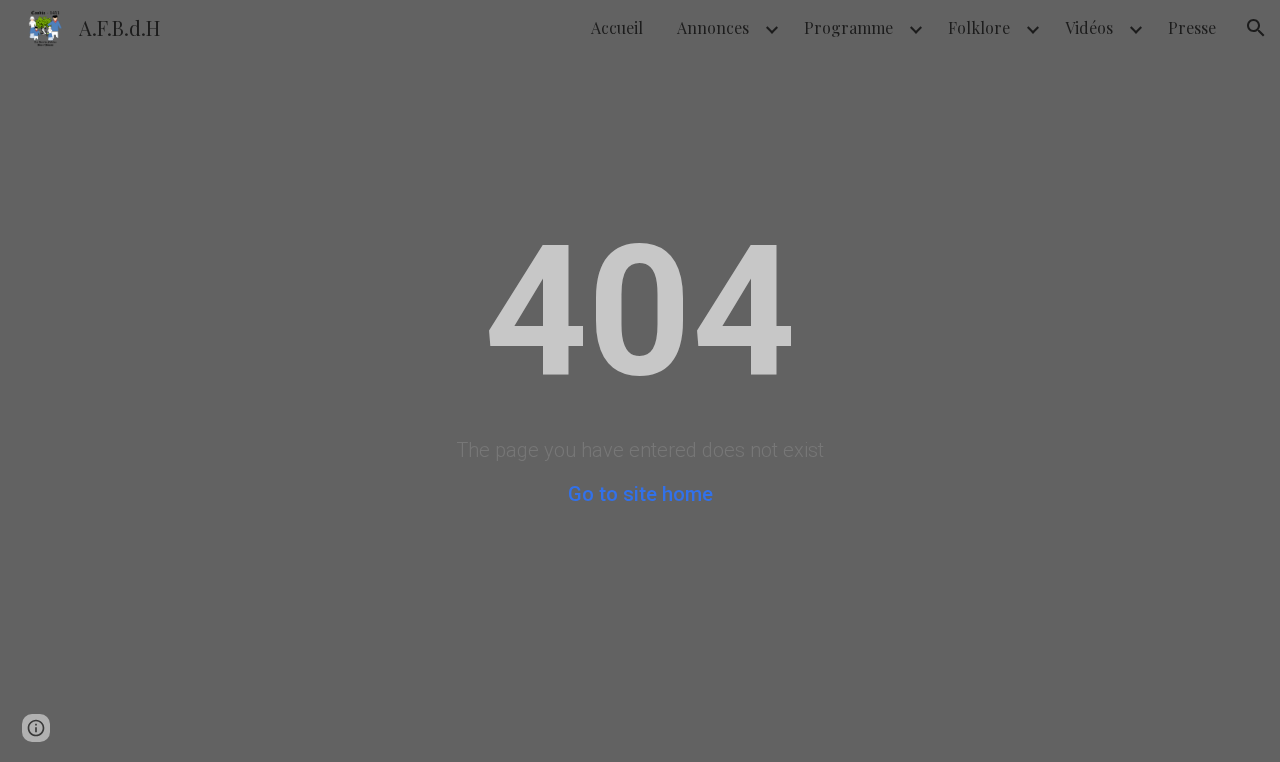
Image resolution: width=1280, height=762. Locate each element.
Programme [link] (848, 27)
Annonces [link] (713, 27)
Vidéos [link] (1089, 27)
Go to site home (640, 494)
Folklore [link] (979, 27)
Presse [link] (1192, 27)
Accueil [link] (617, 27)
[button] (1256, 28)
